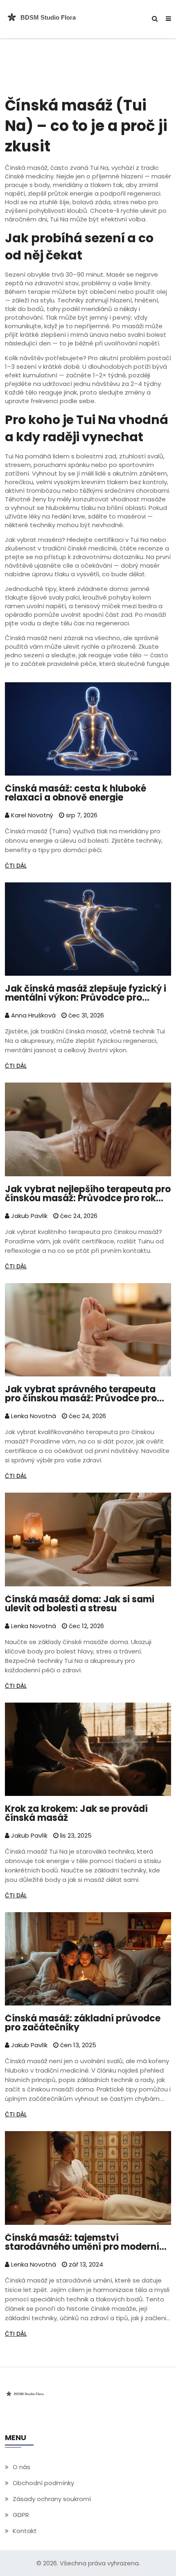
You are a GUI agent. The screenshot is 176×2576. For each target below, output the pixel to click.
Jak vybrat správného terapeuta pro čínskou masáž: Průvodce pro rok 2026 (81, 1394)
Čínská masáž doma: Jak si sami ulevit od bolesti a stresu (80, 1604)
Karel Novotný (31, 815)
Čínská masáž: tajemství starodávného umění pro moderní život (82, 2242)
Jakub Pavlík (28, 1216)
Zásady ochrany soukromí (52, 2499)
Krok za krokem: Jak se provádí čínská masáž (76, 1814)
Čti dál (16, 866)
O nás (21, 2467)
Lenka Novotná (33, 1416)
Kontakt (25, 2531)
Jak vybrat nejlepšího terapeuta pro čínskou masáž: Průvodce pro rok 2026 (88, 1194)
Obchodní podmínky (43, 2483)
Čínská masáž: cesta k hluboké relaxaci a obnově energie (76, 793)
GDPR (21, 2515)
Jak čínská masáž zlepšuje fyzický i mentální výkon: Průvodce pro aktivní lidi (86, 993)
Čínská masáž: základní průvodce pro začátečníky (83, 2023)
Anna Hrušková (33, 1015)
